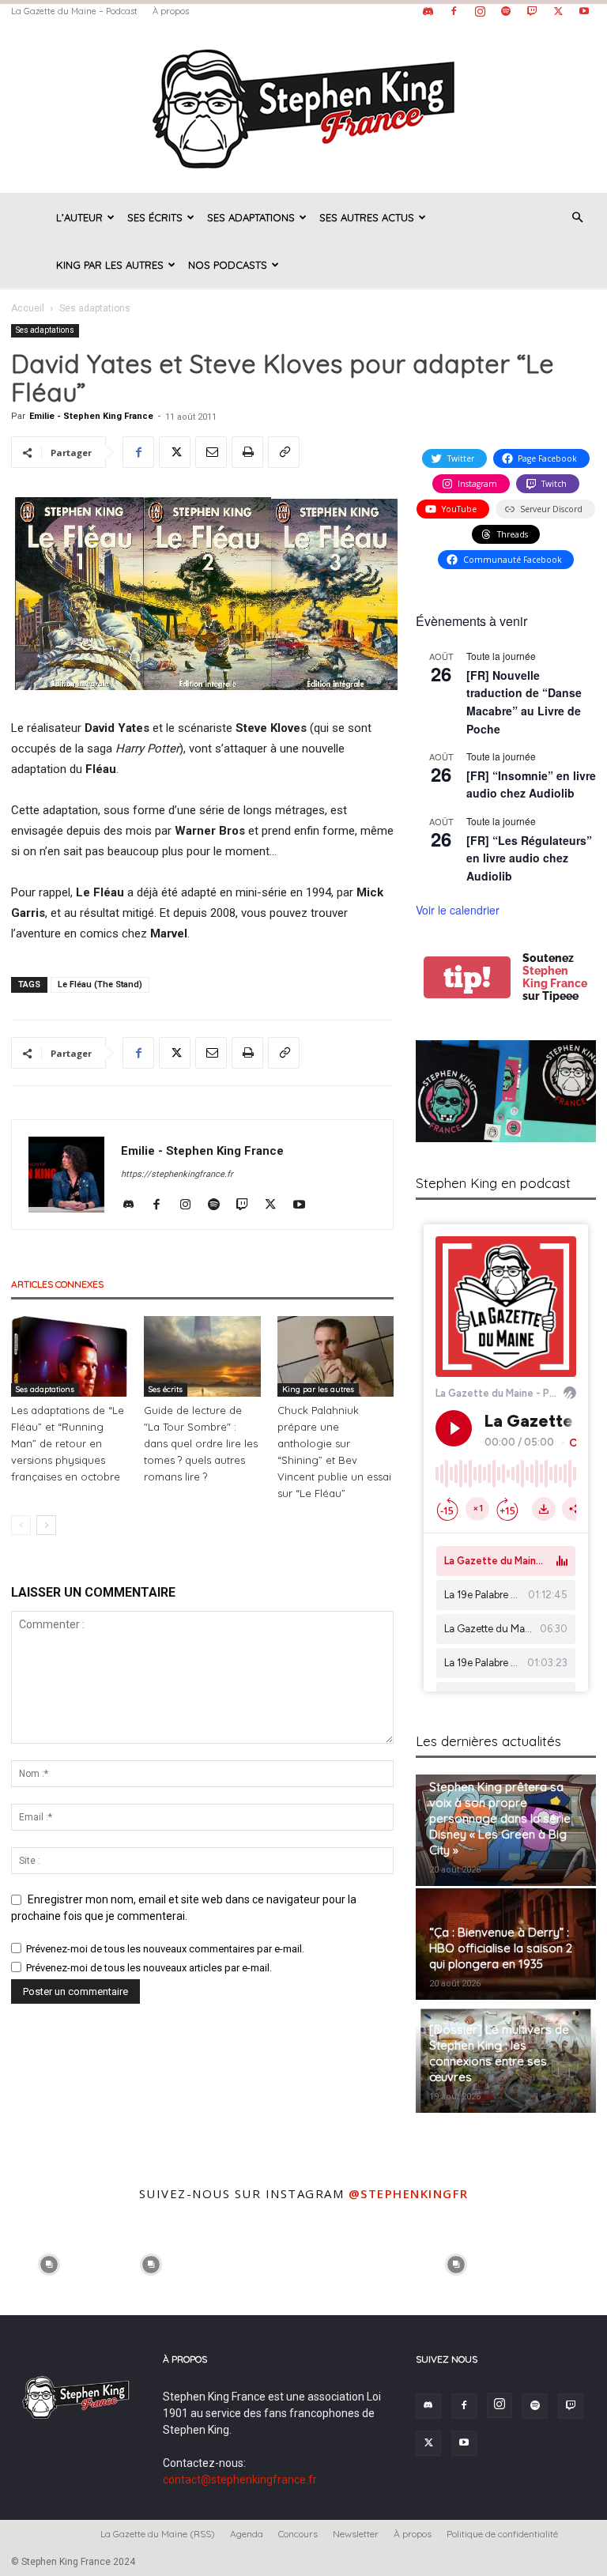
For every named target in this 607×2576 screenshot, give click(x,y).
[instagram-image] (49, 2263)
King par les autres (110, 265)
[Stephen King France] (303, 107)
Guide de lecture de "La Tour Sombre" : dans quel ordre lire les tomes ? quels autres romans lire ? (201, 1443)
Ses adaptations (251, 217)
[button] (577, 218)
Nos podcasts (228, 265)
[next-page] (46, 1525)
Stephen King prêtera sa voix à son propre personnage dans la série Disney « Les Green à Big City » (500, 1818)
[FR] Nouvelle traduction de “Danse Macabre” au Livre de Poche (524, 702)
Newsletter (356, 2534)
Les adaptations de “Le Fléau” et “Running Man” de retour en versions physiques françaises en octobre (68, 1443)
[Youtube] (584, 11)
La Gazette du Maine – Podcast (74, 11)
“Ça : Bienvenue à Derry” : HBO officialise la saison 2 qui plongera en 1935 (501, 1948)
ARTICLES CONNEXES (57, 1284)
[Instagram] (480, 11)
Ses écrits (155, 217)
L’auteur (79, 217)
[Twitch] (532, 11)
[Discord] (428, 11)
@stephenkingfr (409, 2193)
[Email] (211, 452)
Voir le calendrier (458, 910)
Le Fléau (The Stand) (100, 984)
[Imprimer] (247, 452)
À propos (171, 11)
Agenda (247, 2534)
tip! (467, 977)
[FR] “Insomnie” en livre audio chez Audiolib (531, 784)
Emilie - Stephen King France (91, 416)
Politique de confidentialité (502, 2534)
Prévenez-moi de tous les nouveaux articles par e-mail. (149, 1968)
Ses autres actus (367, 217)
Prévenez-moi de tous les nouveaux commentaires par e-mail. (165, 1949)
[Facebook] (454, 11)
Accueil (28, 308)
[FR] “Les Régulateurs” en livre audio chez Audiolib (529, 858)
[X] (558, 11)
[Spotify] (506, 11)
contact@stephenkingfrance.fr (240, 2480)
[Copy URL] (284, 452)
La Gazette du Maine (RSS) (158, 2534)
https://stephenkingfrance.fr (177, 1174)
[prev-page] (21, 1525)
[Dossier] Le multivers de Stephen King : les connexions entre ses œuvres (499, 2053)
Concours (298, 2534)
